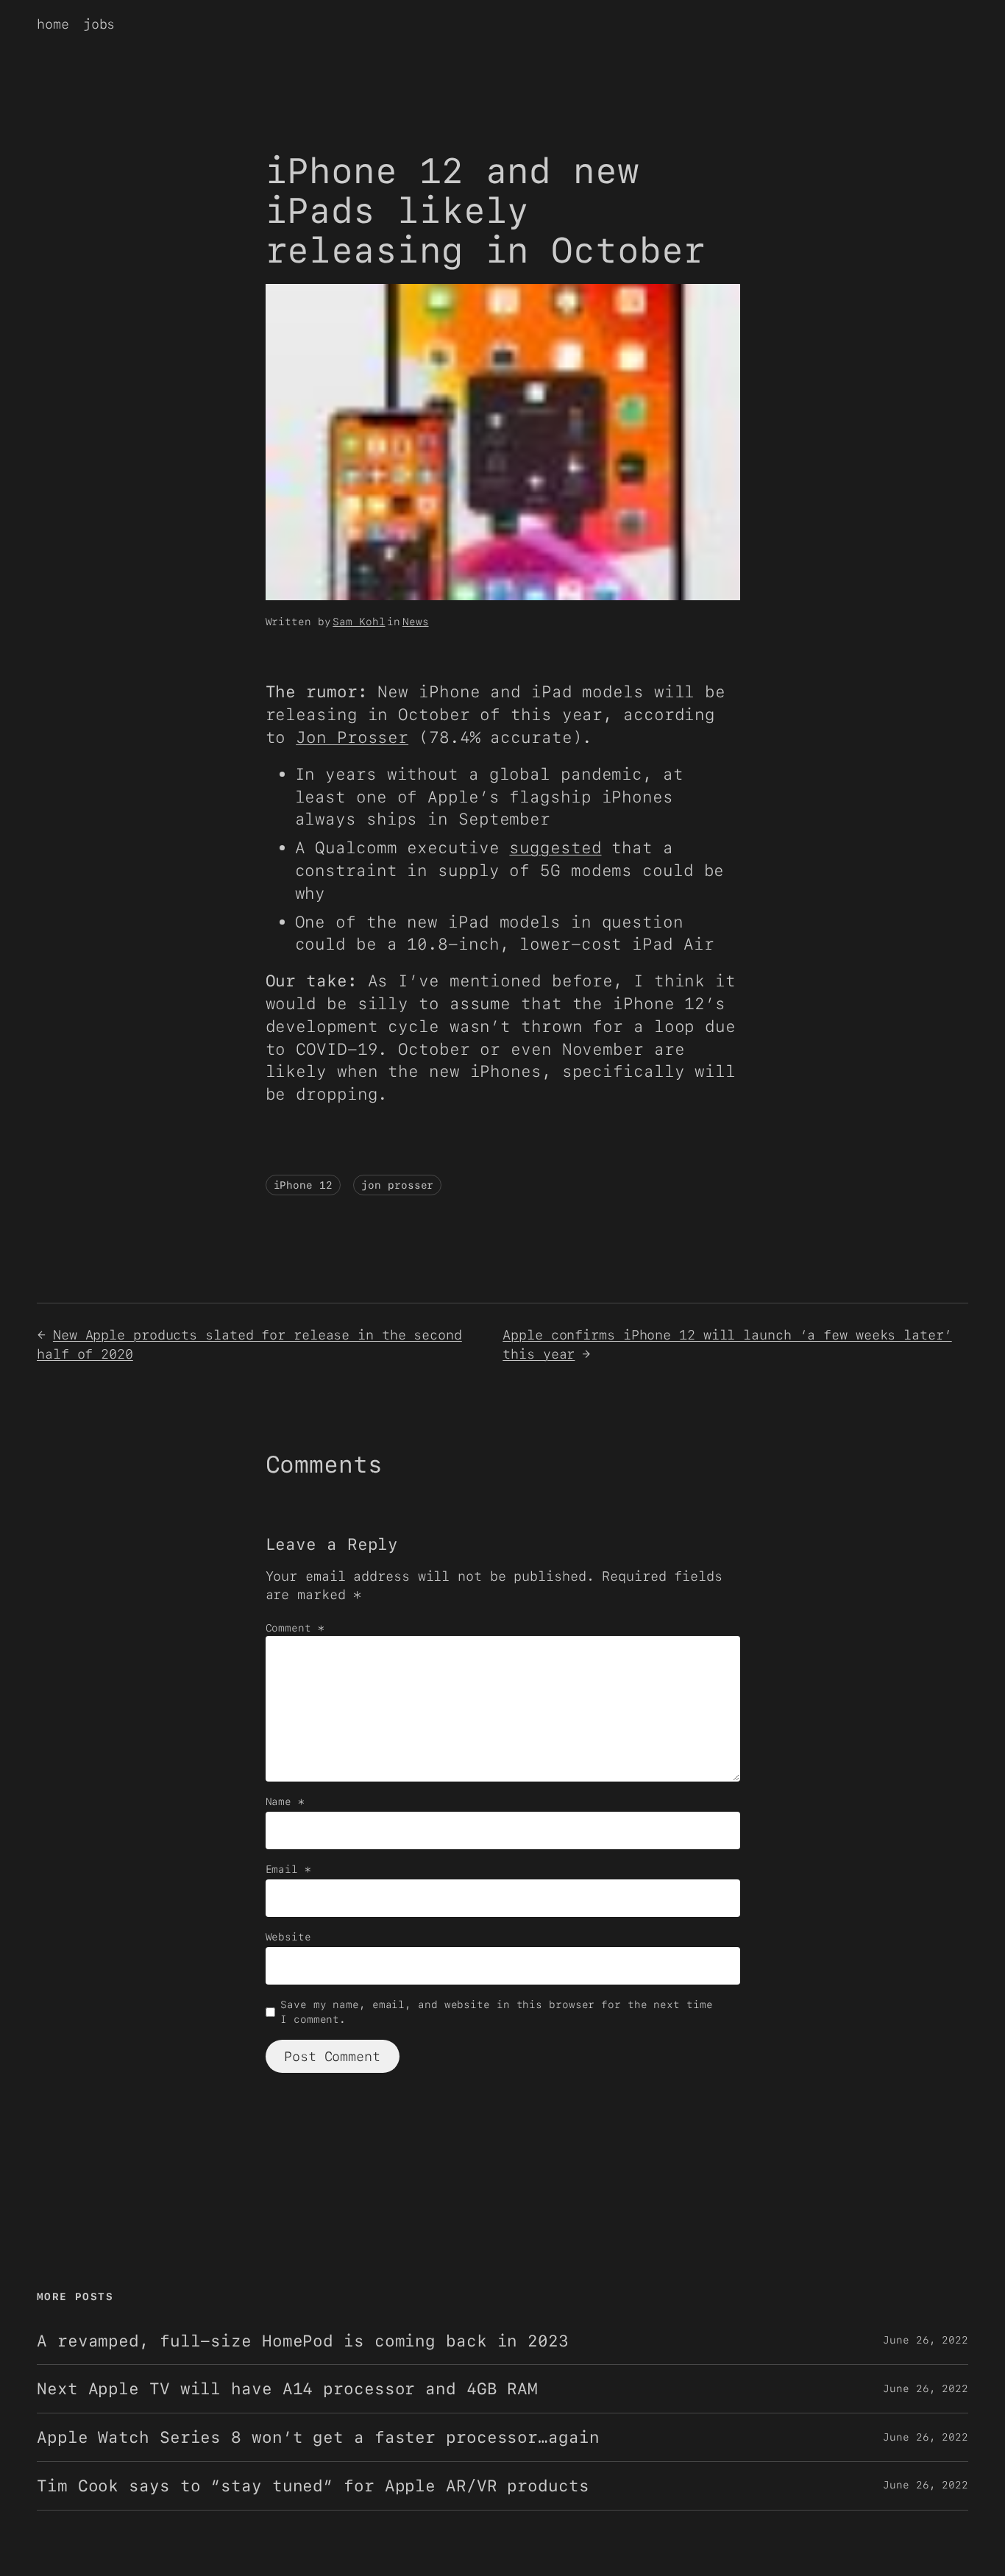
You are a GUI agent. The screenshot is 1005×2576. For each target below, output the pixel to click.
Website (288, 1937)
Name (285, 1801)
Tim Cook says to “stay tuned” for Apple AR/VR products (313, 2486)
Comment (295, 1628)
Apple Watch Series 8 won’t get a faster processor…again (318, 2437)
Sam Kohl (359, 622)
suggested (555, 847)
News (416, 622)
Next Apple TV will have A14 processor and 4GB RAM (287, 2389)
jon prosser (397, 1185)
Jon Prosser (352, 737)
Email (288, 1869)
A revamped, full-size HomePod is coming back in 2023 (303, 2341)
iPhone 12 (303, 1185)
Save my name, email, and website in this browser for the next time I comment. (496, 2012)
